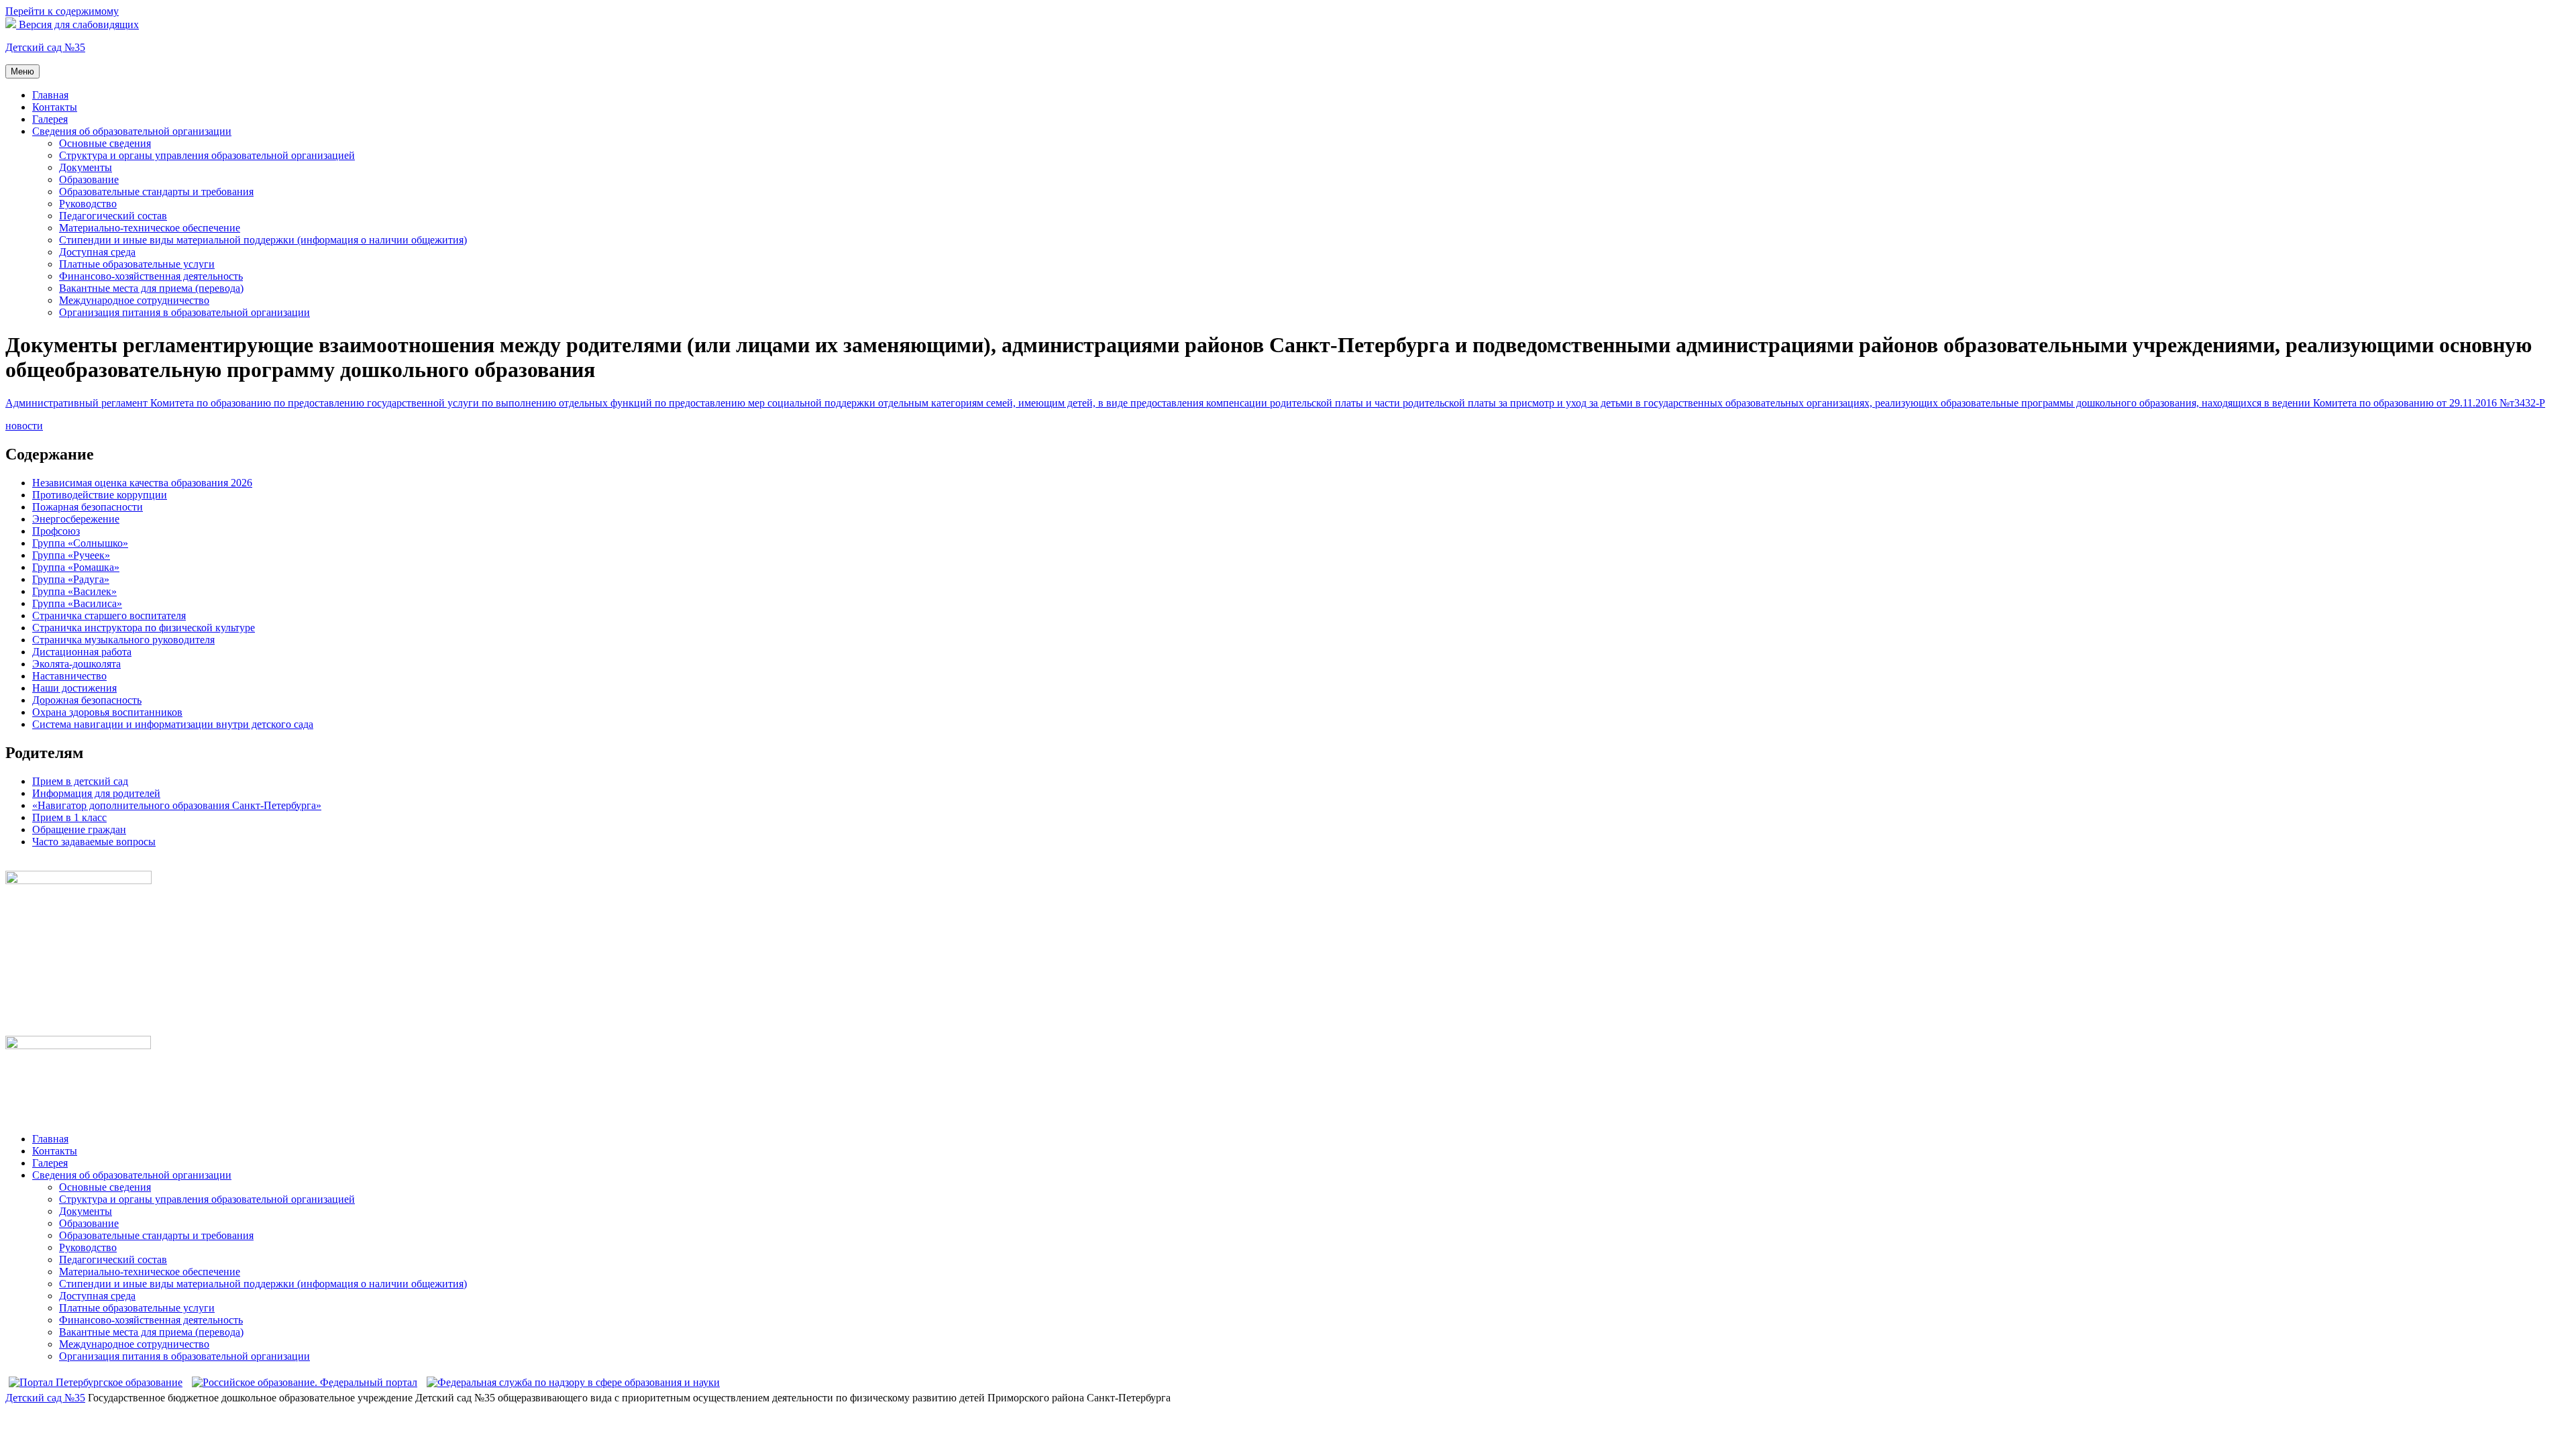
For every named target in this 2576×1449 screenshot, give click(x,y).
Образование (89, 179)
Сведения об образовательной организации (132, 131)
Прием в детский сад (80, 781)
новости (24, 426)
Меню (22, 71)
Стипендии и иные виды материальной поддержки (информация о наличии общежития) (263, 240)
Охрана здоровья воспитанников (107, 712)
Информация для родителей (96, 793)
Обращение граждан (79, 829)
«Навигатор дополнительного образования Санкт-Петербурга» (177, 805)
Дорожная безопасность (87, 700)
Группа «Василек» (74, 591)
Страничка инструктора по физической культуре (144, 628)
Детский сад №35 (45, 47)
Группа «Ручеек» (71, 555)
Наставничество (69, 676)
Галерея (50, 119)
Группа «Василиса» (77, 603)
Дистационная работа (82, 652)
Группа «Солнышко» (80, 543)
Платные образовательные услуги (137, 264)
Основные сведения (105, 143)
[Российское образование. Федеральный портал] (305, 1382)
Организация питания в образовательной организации (184, 312)
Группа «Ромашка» (76, 567)
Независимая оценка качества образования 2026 (142, 483)
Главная (50, 95)
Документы (86, 167)
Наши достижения (74, 688)
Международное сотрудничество (134, 300)
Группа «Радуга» (71, 579)
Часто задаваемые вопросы (94, 842)
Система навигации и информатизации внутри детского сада (173, 724)
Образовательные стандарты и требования (156, 192)
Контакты (55, 107)
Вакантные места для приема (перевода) (151, 288)
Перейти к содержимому (62, 11)
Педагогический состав (113, 216)
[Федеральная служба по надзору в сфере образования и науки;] (573, 1382)
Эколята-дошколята (76, 664)
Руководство (88, 204)
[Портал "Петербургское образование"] (96, 1382)
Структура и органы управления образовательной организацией (207, 155)
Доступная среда (97, 252)
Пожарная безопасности (88, 507)
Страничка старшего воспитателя (109, 615)
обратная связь (39, 864)
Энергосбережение (76, 519)
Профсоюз (56, 531)
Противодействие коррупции (100, 495)
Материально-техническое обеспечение (150, 228)
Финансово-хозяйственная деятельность (151, 276)
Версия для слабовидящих (77, 24)
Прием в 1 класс (69, 817)
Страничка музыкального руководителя (123, 640)
